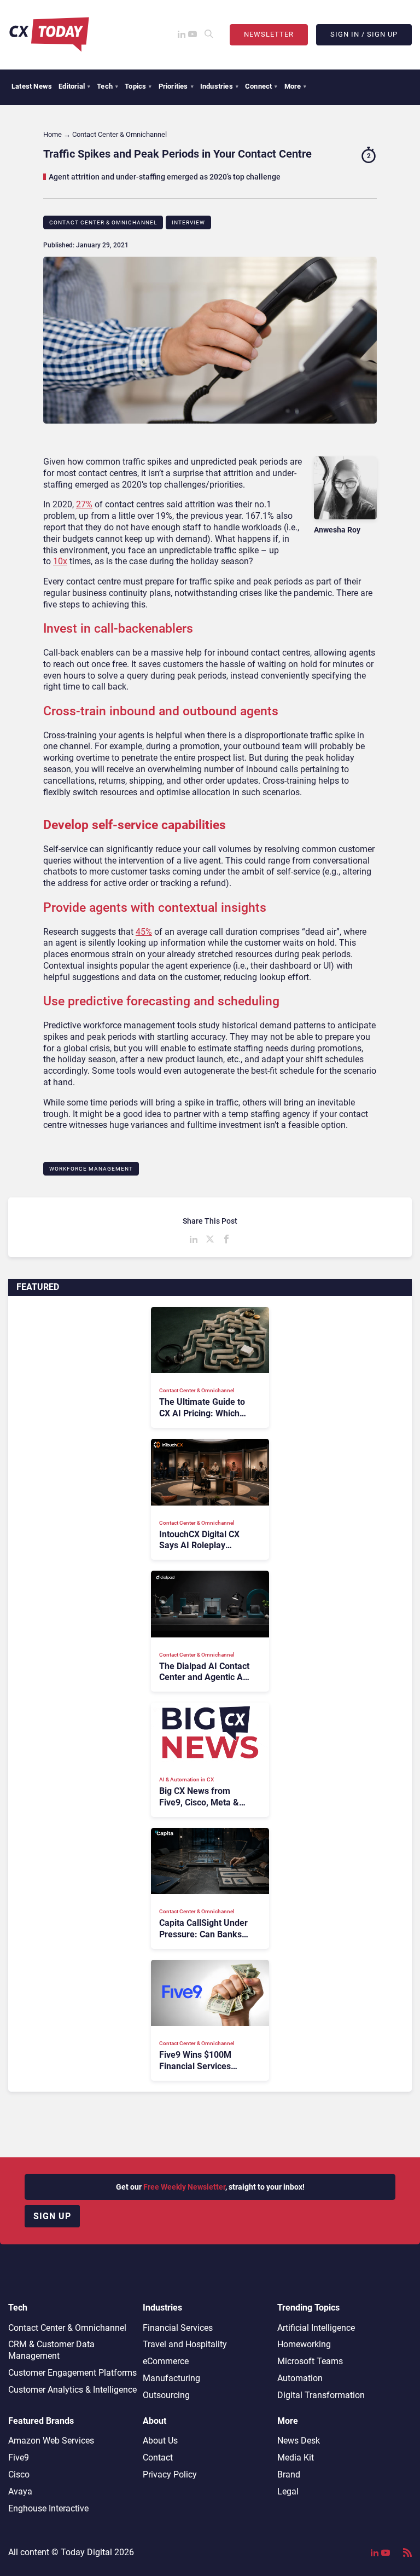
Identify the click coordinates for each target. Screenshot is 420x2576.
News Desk (299, 2441)
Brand (289, 2474)
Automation (300, 2378)
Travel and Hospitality (185, 2344)
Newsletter (269, 34)
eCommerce (166, 2361)
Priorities (176, 86)
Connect (261, 86)
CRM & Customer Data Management (51, 2350)
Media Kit (296, 2458)
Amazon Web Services (51, 2441)
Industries (219, 86)
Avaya (20, 2491)
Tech (107, 86)
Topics (138, 86)
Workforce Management (91, 1169)
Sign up (52, 2216)
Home (52, 134)
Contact (158, 2458)
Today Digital (86, 2552)
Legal (288, 2491)
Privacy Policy (170, 2474)
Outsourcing (166, 2395)
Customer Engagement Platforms (72, 2373)
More (296, 86)
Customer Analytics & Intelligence (72, 2390)
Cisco (19, 2474)
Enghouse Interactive (48, 2508)
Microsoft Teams (310, 2361)
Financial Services (178, 2328)
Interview (188, 222)
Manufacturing (171, 2378)
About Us (160, 2441)
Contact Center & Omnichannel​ (103, 222)
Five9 (19, 2458)
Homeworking (304, 2344)
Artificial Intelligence (316, 2328)
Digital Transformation (321, 2395)
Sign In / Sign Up (364, 34)
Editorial (74, 86)
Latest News (32, 86)
